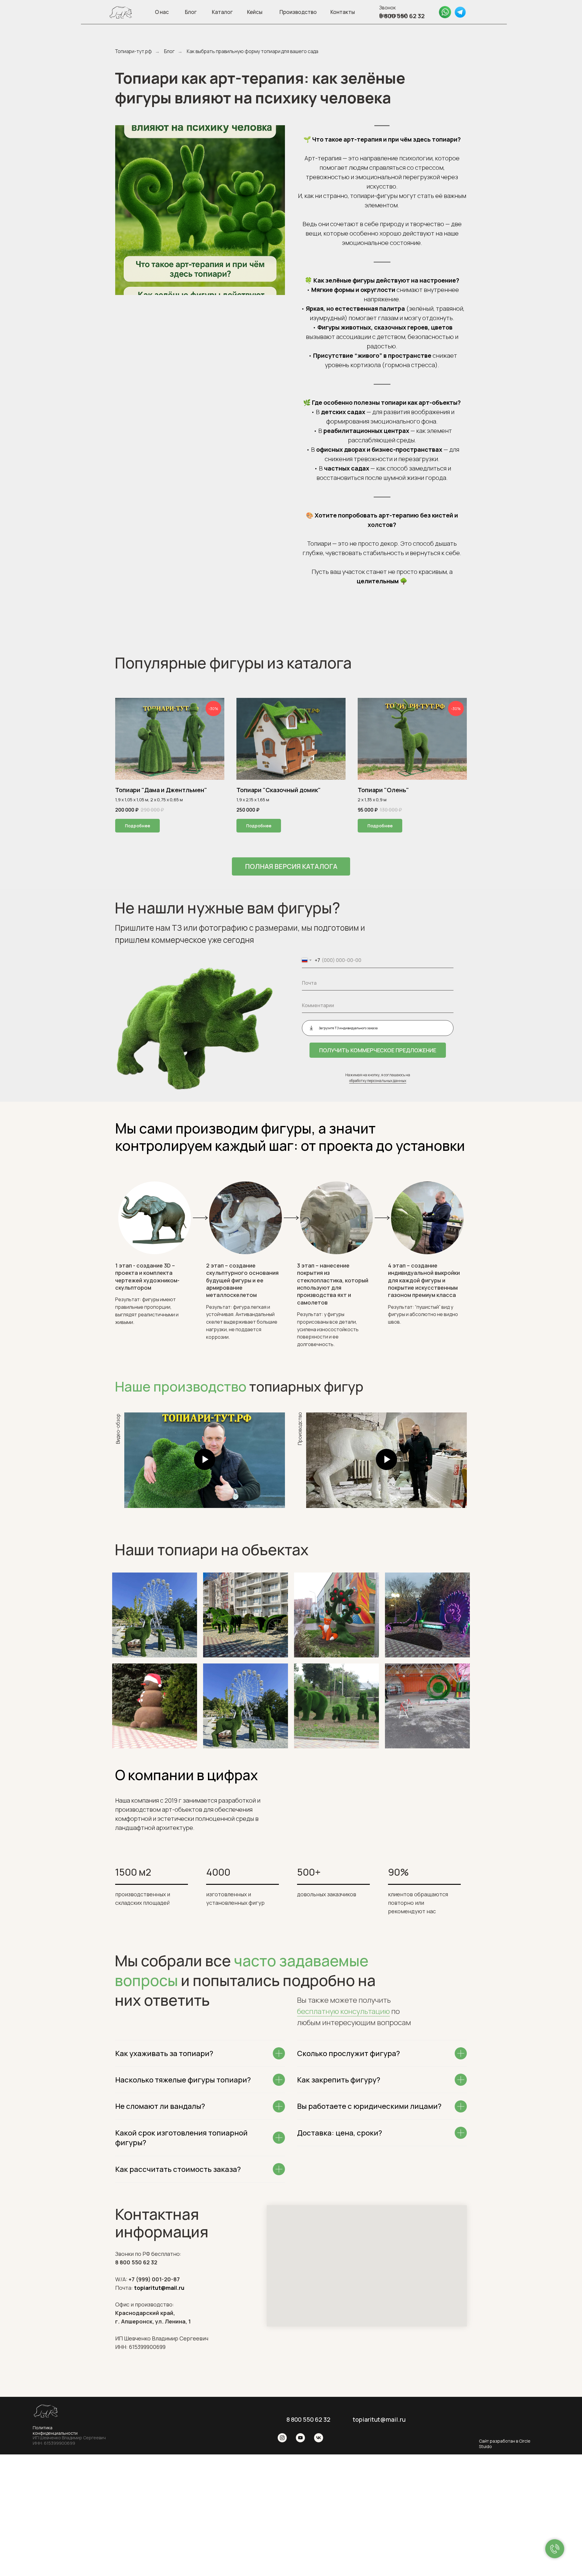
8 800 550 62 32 (308, 2419)
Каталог (222, 12)
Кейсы (255, 12)
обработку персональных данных (378, 1081)
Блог (191, 12)
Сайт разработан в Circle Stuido (505, 2444)
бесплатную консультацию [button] (343, 2011)
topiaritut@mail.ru (379, 2419)
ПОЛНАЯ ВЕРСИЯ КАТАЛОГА (291, 866)
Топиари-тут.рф (134, 51)
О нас (162, 12)
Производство (298, 12)
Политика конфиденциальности (55, 2430)
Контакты (343, 12)
